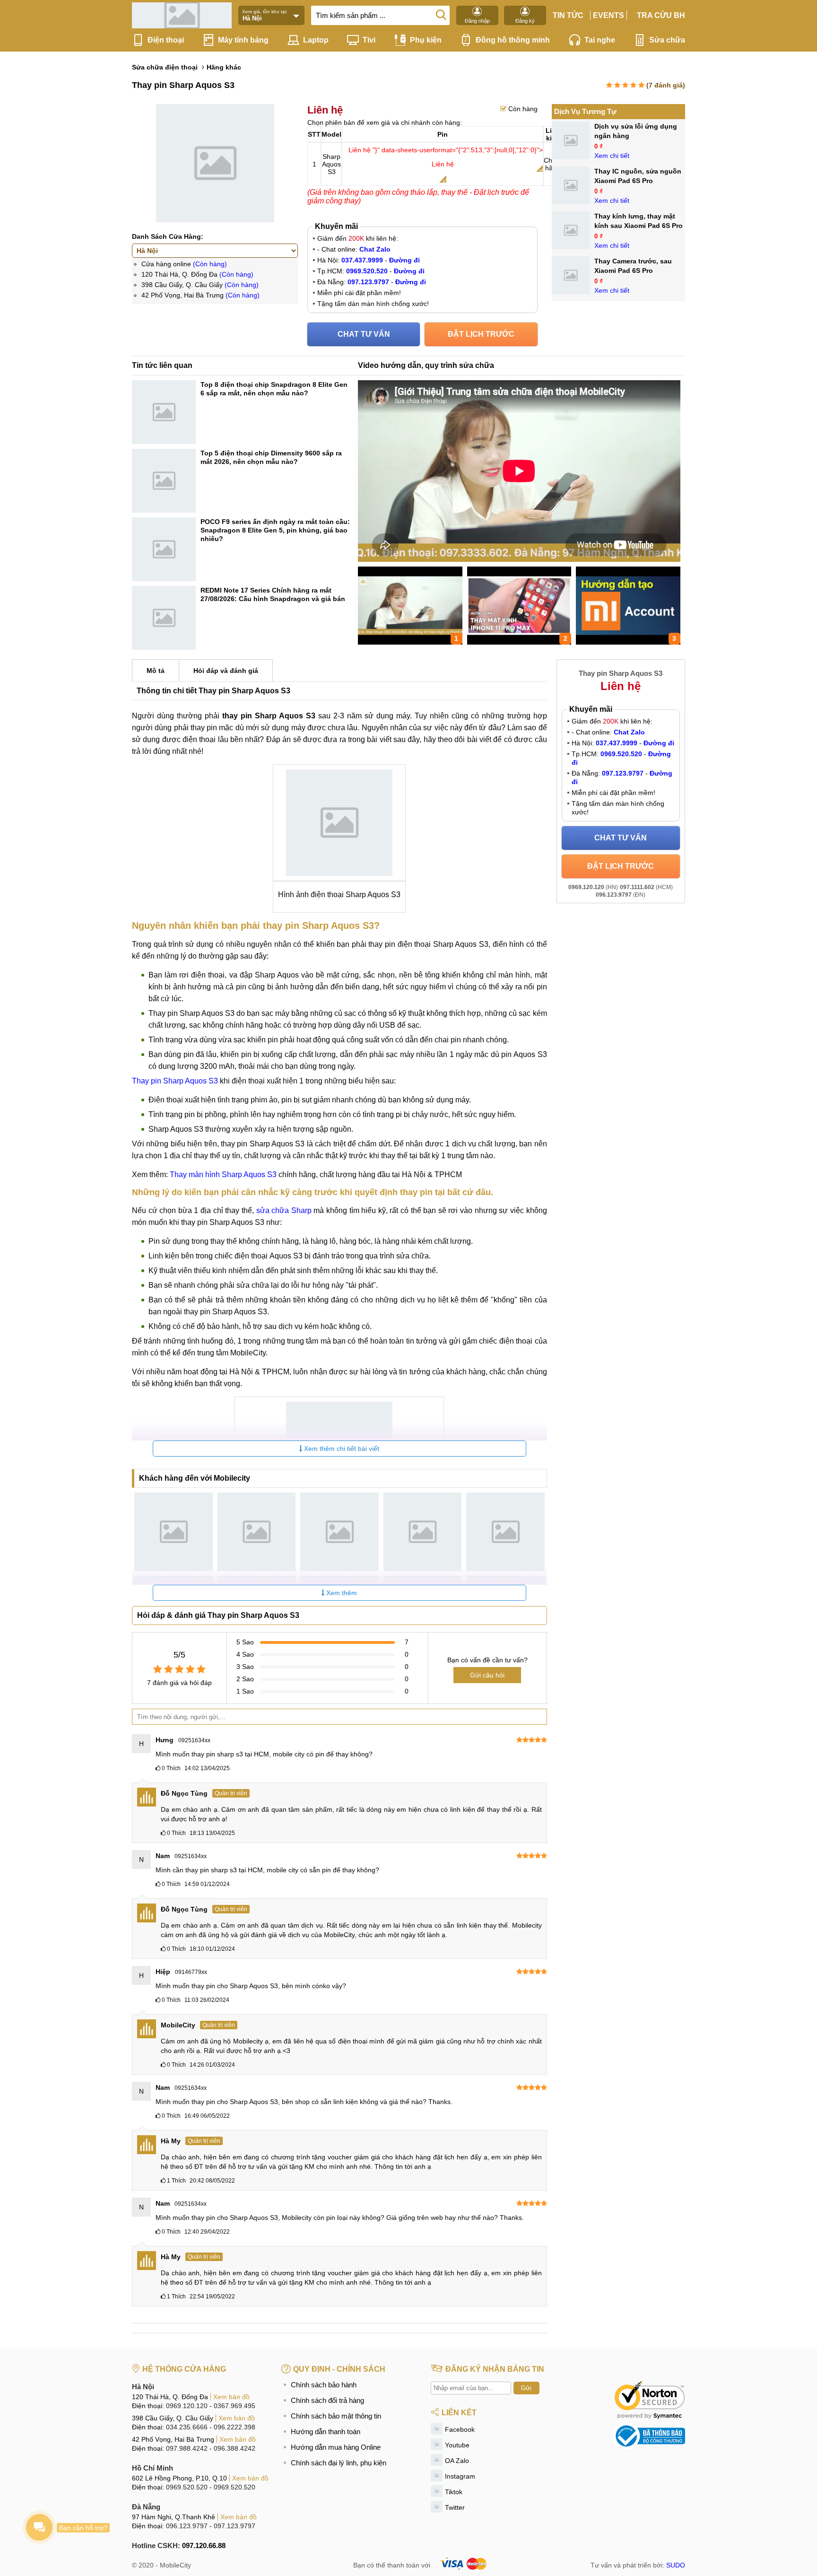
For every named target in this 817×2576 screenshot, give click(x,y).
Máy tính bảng (243, 40)
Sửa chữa (667, 40)
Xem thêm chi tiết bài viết (341, 1449)
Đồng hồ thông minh (513, 40)
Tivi (369, 40)
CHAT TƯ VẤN (364, 334)
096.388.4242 (235, 2448)
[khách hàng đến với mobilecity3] (339, 1532)
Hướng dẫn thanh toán (326, 2432)
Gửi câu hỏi (487, 1675)
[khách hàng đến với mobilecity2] (257, 1532)
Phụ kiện (426, 40)
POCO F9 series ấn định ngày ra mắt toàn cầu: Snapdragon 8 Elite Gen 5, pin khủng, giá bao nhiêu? (275, 530)
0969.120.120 (187, 2406)
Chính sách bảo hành (324, 2385)
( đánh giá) (666, 85)
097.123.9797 (235, 2526)
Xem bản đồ (231, 2397)
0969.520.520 (187, 2487)
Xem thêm (341, 1593)
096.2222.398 (235, 2427)
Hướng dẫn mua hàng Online (336, 2447)
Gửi (526, 2388)
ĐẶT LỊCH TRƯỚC (481, 334)
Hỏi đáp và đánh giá (226, 671)
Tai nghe (600, 40)
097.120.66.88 (204, 2545)
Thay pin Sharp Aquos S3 (175, 1081)
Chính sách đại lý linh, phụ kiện (339, 2463)
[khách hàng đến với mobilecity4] (423, 1532)
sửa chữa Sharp (284, 1210)
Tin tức (568, 15)
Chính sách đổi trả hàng (327, 2400)
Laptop (316, 40)
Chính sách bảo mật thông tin (336, 2416)
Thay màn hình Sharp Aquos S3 (224, 1174)
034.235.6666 (187, 2427)
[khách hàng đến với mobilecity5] (505, 1532)
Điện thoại (166, 40)
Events (608, 15)
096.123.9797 (187, 2526)
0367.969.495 (235, 2406)
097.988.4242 (187, 2448)
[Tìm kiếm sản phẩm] (441, 14)
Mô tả (156, 671)
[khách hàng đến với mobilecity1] (174, 1532)
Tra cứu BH (661, 15)
